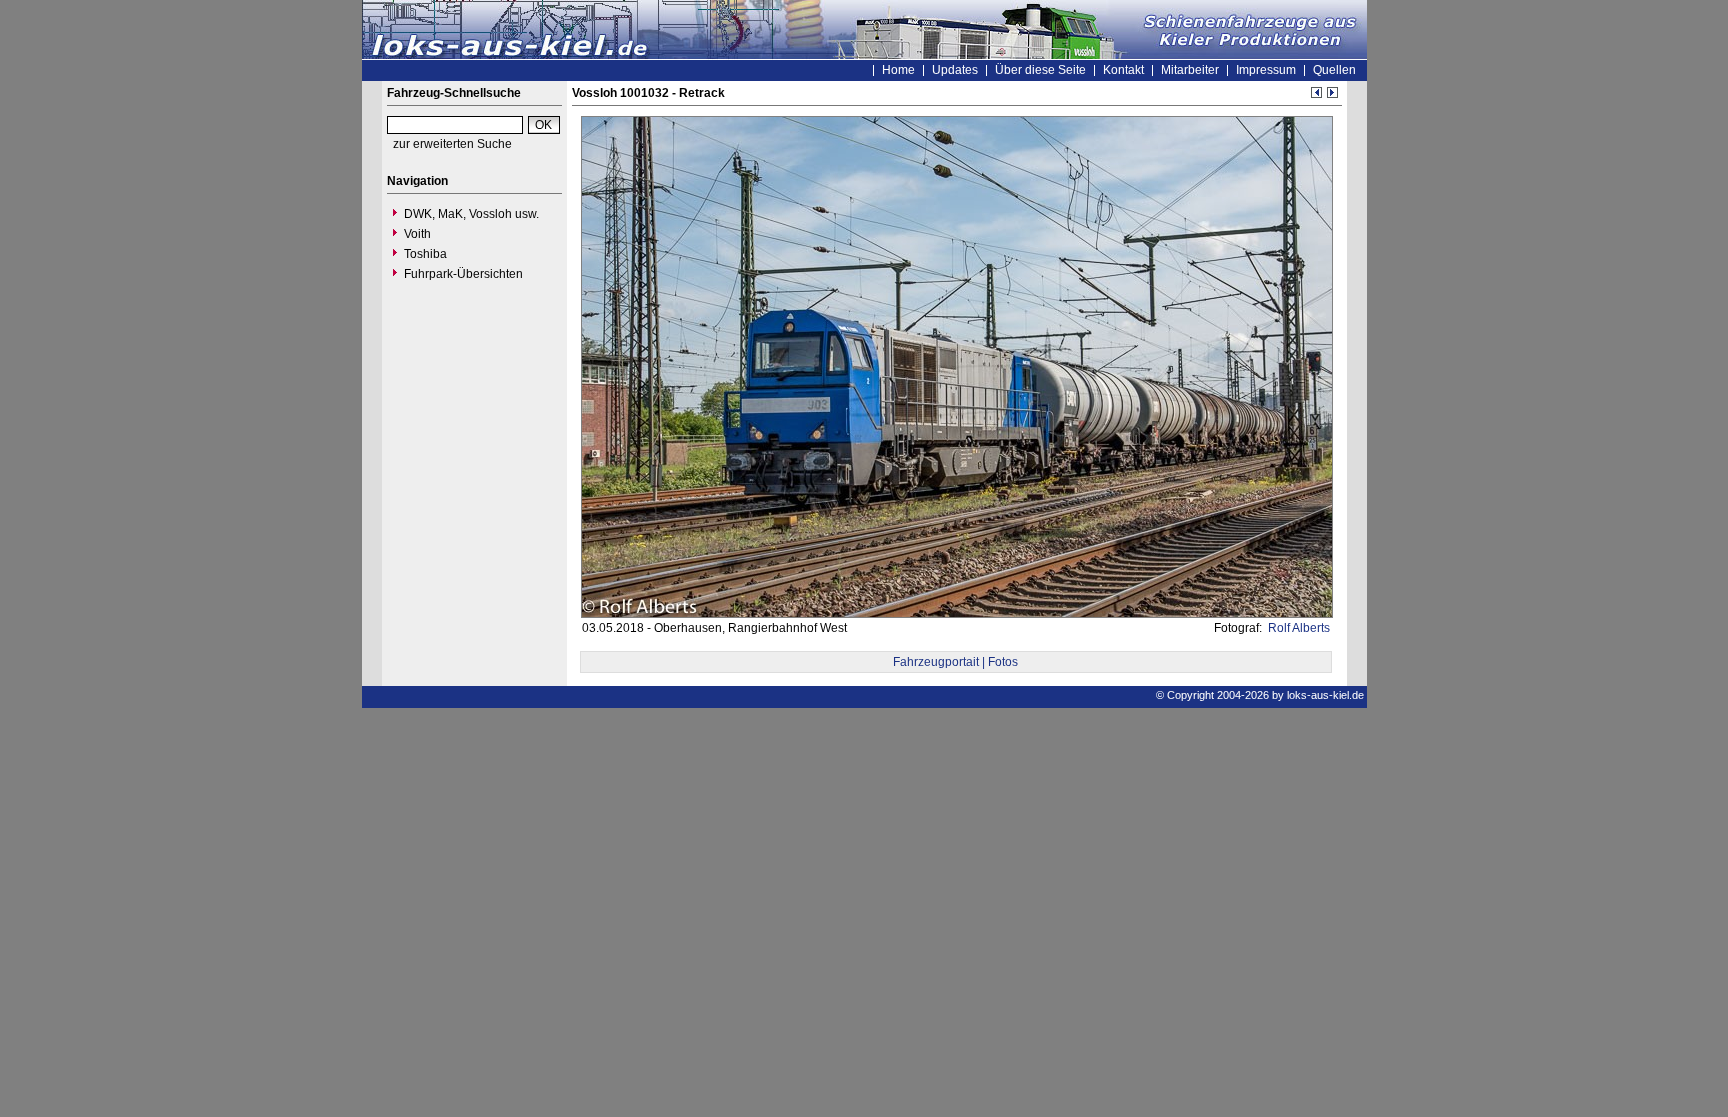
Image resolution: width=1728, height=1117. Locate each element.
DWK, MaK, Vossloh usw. (471, 214)
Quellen (1334, 70)
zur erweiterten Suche (452, 144)
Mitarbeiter (1190, 70)
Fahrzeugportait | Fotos (955, 662)
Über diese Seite (1040, 70)
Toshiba (425, 254)
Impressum (1266, 70)
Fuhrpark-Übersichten (463, 274)
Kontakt (1123, 70)
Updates (955, 70)
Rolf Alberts (1297, 628)
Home (898, 70)
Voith (417, 234)
